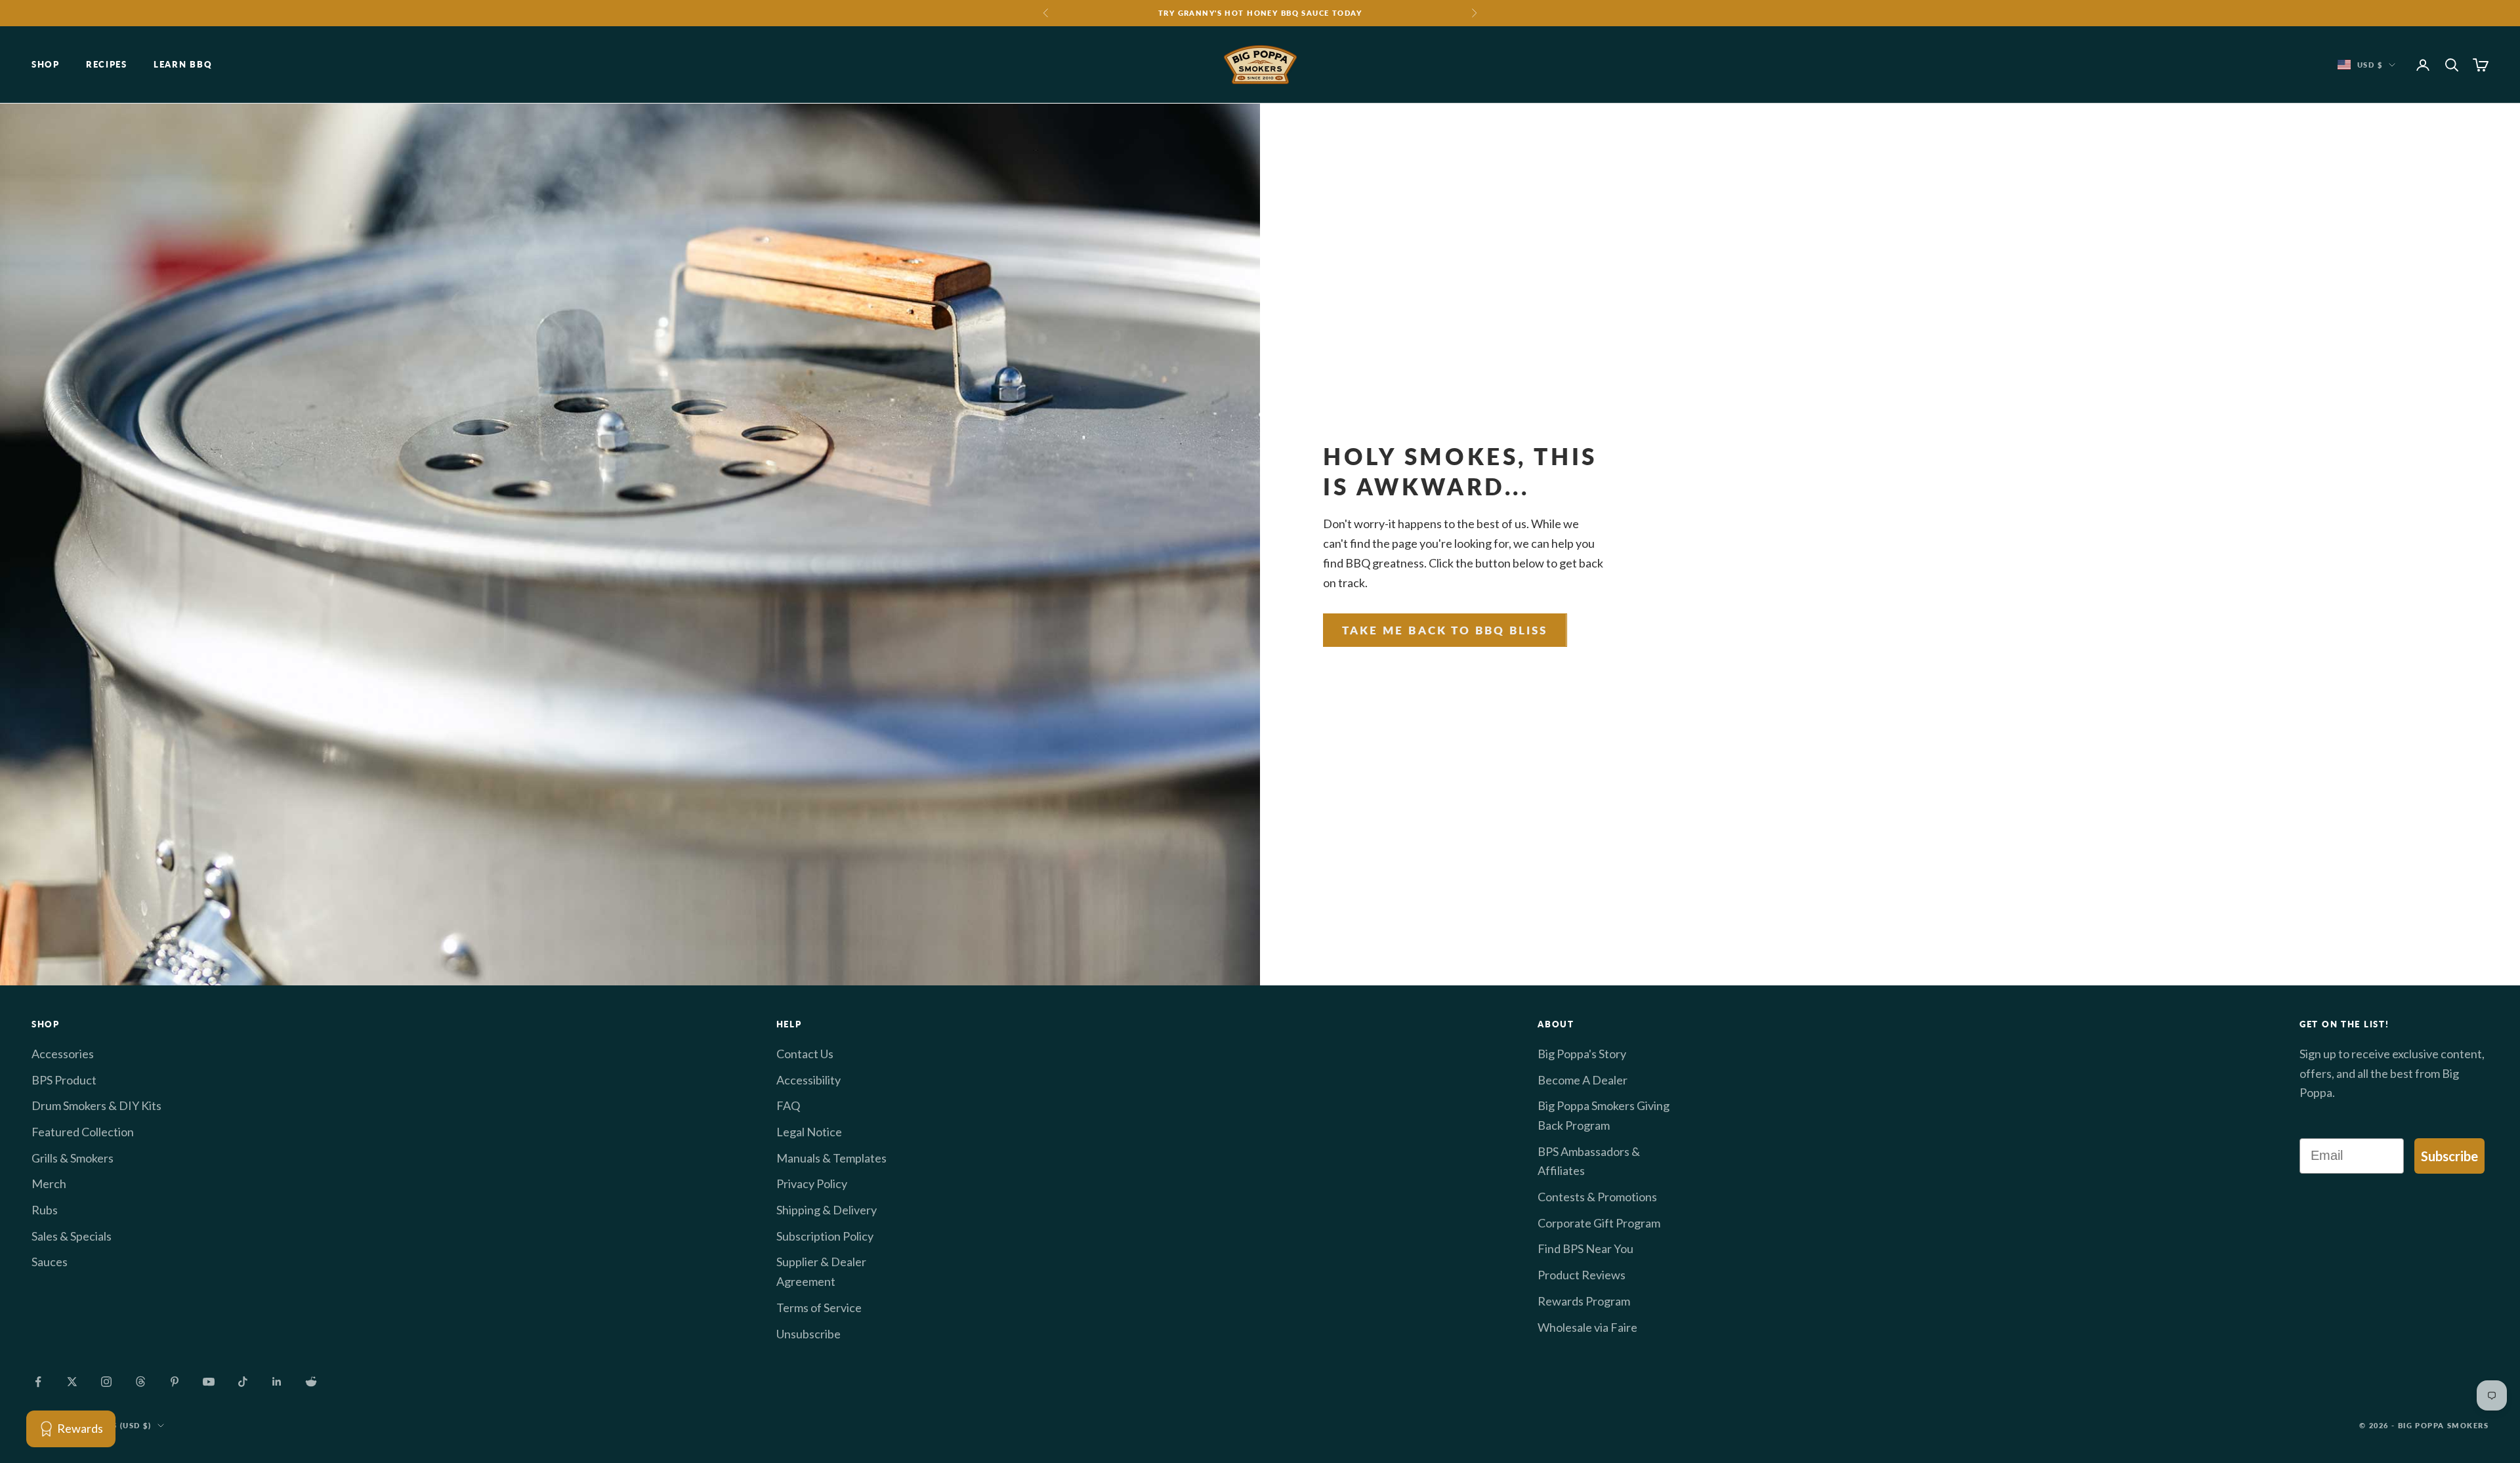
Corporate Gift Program (1599, 1223)
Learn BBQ (183, 65)
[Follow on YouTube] (209, 1382)
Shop (46, 65)
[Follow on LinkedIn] (277, 1382)
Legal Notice (809, 1132)
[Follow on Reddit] (311, 1382)
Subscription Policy (825, 1236)
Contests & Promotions (1597, 1197)
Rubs (45, 1210)
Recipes (107, 65)
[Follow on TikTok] (243, 1382)
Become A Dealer (1583, 1080)
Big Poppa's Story (1582, 1054)
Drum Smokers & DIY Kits (96, 1105)
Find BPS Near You (1585, 1248)
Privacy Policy (812, 1184)
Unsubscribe (808, 1334)
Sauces (50, 1262)
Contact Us (805, 1054)
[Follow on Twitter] (72, 1382)
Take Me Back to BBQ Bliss (1445, 630)
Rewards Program (1584, 1301)
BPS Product (64, 1080)
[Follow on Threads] (140, 1382)
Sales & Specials (72, 1236)
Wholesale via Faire (1587, 1327)
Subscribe (2449, 1156)
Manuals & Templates (831, 1158)
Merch (49, 1184)
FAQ (788, 1105)
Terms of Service (819, 1308)
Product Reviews (1582, 1275)
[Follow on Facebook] (38, 1382)
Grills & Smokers (73, 1158)
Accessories (63, 1054)
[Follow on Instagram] (106, 1382)
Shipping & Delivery (827, 1210)
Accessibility (808, 1080)
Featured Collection (83, 1132)
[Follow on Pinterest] (175, 1382)
